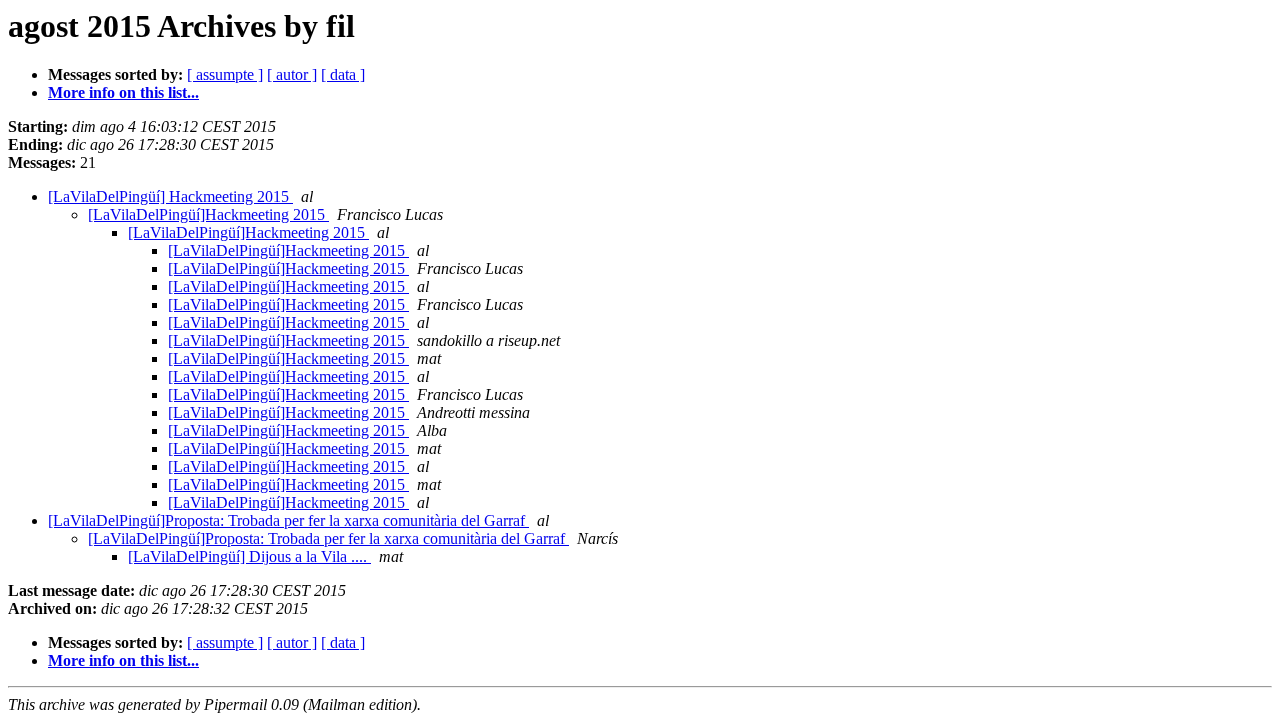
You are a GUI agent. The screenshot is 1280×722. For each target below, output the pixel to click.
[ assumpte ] (225, 74)
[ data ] (343, 74)
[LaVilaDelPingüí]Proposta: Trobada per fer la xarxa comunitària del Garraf (288, 520)
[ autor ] (292, 74)
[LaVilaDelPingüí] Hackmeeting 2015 (170, 196)
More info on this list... (123, 92)
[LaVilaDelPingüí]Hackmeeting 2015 (208, 214)
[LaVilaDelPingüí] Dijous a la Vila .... (249, 556)
